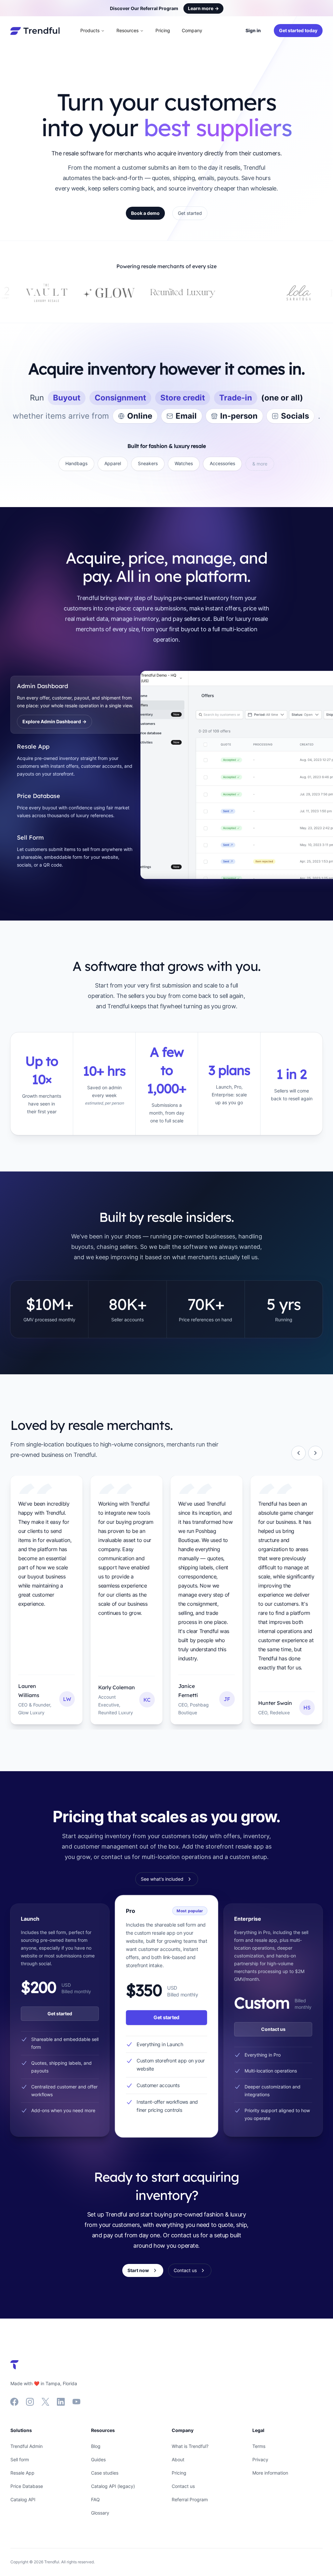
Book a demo (145, 213)
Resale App (22, 2473)
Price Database (27, 2486)
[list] (166, 1603)
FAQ (95, 2499)
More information (270, 2473)
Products (90, 30)
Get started (190, 213)
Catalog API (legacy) (113, 2486)
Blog (96, 2446)
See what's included (162, 1879)
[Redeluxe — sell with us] (266, 293)
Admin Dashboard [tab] (42, 686)
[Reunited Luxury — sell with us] (90, 293)
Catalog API (23, 2499)
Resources (127, 30)
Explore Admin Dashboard (54, 721)
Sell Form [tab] (30, 837)
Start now (138, 2270)
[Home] (35, 31)
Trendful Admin (27, 2446)
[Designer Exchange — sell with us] (156, 293)
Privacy (260, 2459)
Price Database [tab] (39, 796)
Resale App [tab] (33, 746)
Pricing (163, 30)
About (178, 2459)
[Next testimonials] (315, 1453)
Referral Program (190, 2499)
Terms (259, 2446)
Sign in (253, 30)
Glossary (100, 2513)
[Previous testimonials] (299, 1453)
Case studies (105, 2473)
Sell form (20, 2459)
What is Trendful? (190, 2446)
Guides (98, 2459)
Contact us (273, 2029)
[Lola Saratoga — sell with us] (206, 293)
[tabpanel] (232, 775)
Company (192, 30)
